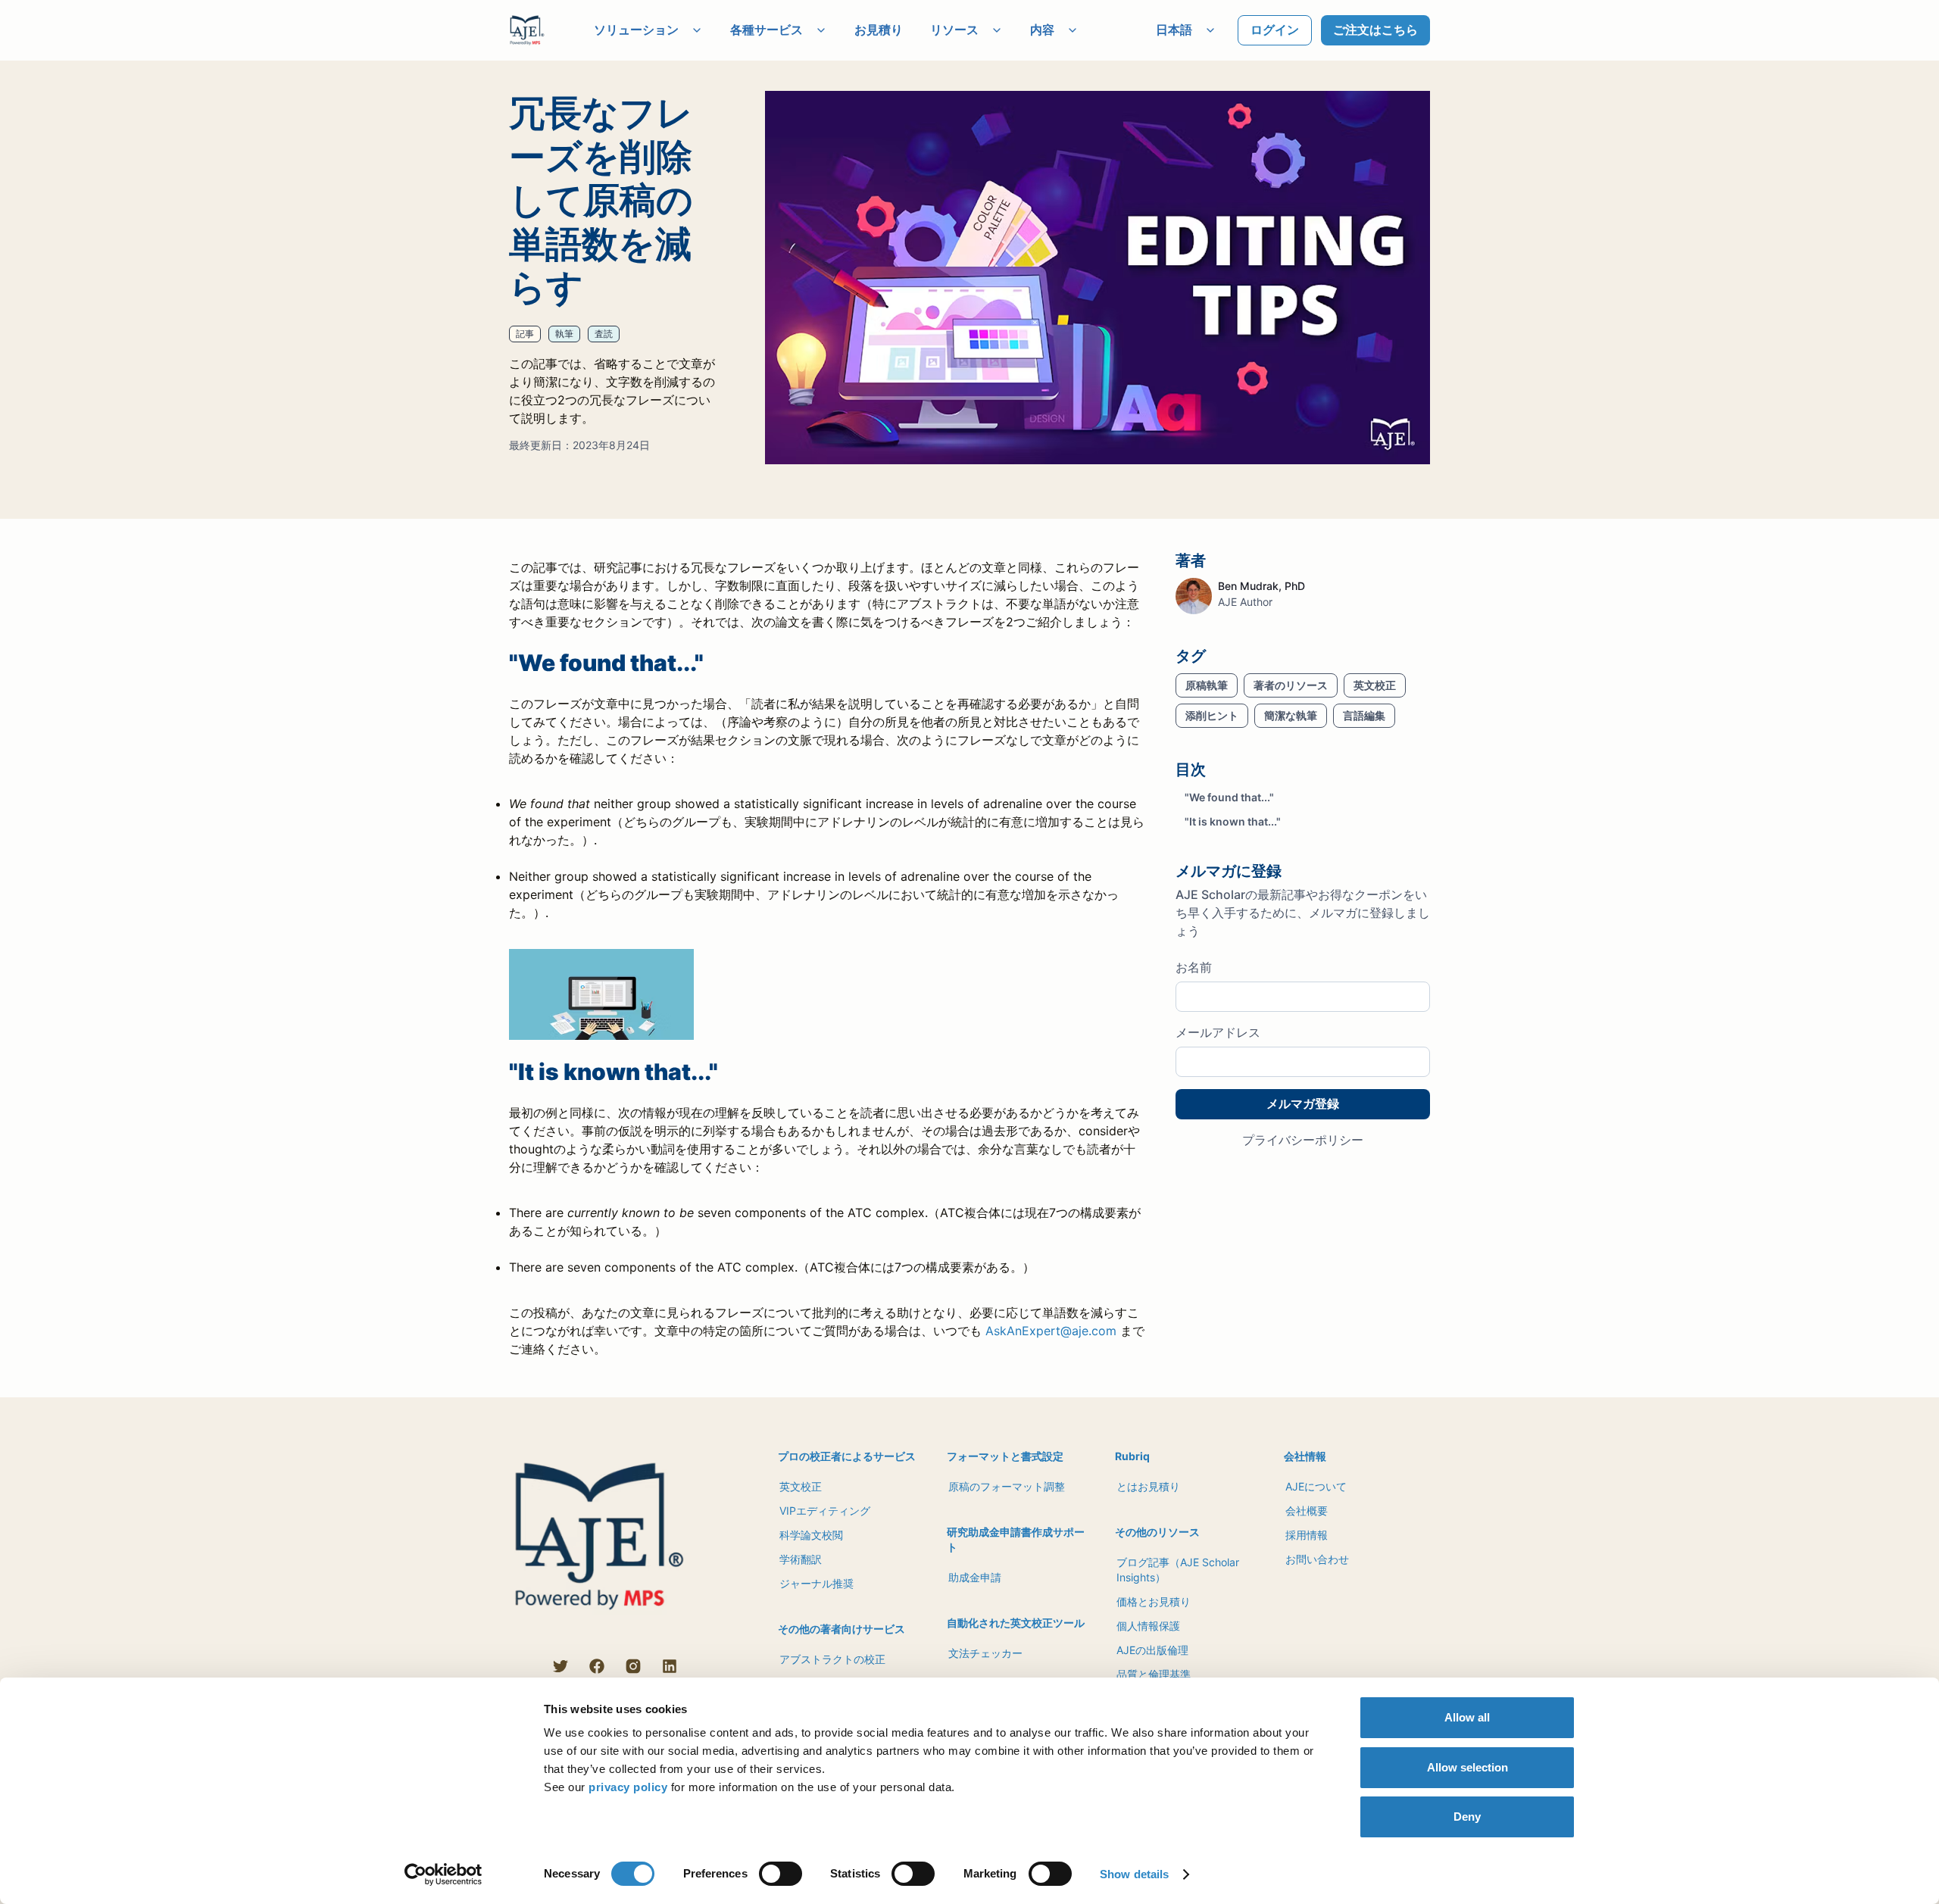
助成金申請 (975, 1577)
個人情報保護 (1148, 1626)
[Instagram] (633, 1666)
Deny (1467, 1817)
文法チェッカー (985, 1653)
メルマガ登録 (1303, 1103)
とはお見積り (1148, 1486)
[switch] (781, 1874)
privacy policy (628, 1787)
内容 (1042, 30)
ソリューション (636, 30)
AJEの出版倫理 (1152, 1650)
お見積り (879, 30)
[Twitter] (560, 1666)
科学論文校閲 (811, 1535)
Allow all (1467, 1717)
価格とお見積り (1154, 1601)
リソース (954, 30)
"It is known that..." (1233, 822)
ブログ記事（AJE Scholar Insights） (1178, 1570)
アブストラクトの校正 (832, 1659)
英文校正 (801, 1486)
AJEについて (1316, 1486)
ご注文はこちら (1375, 30)
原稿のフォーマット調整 (1007, 1486)
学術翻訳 (801, 1559)
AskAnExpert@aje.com (1051, 1331)
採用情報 (1307, 1535)
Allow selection (1468, 1767)
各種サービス (767, 30)
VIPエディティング (825, 1511)
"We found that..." (1229, 798)
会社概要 (1307, 1511)
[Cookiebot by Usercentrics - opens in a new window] (443, 1874)
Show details (1134, 1874)
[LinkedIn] (670, 1666)
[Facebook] (597, 1666)
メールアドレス (1218, 1033)
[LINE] (524, 1666)
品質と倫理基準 (1154, 1674)
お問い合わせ (1317, 1559)
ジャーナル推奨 (817, 1583)
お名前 (1194, 968)
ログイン (1275, 30)
